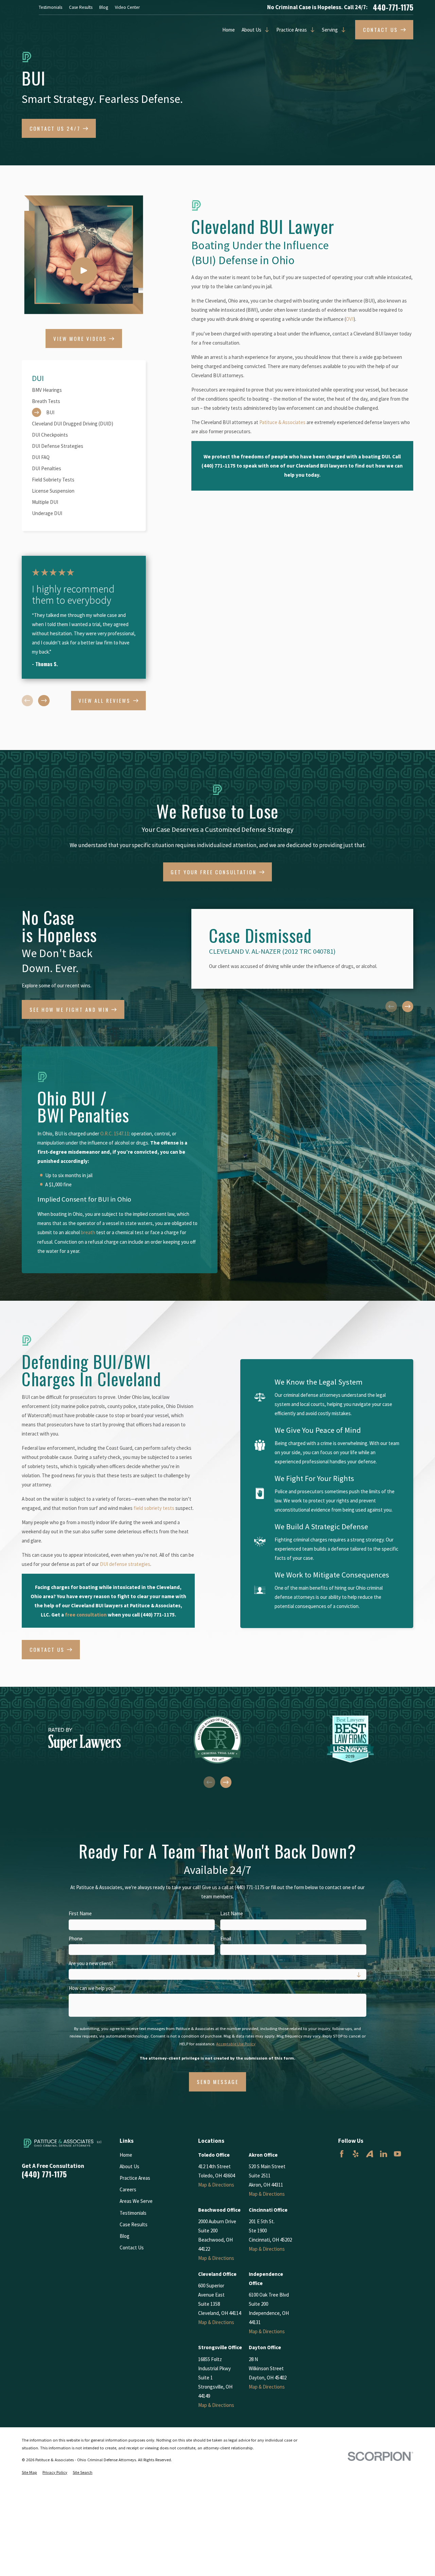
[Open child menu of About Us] (265, 30)
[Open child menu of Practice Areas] (311, 30)
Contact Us (132, 2248)
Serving (330, 30)
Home (229, 30)
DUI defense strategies (125, 1564)
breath (88, 1232)
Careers (128, 2189)
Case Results (81, 7)
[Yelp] (356, 2154)
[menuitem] (84, 390)
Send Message (217, 2082)
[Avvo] (370, 2154)
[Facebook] (342, 2154)
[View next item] (44, 701)
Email (226, 1939)
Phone (76, 1939)
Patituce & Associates (282, 422)
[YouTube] (397, 2154)
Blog (104, 7)
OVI (350, 319)
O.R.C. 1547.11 (114, 1134)
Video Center (127, 7)
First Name (80, 1914)
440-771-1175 (393, 7)
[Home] (63, 2143)
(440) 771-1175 (44, 2174)
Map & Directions (216, 2185)
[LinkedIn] (384, 2154)
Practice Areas (292, 30)
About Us (251, 30)
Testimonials (50, 7)
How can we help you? (92, 1988)
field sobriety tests (154, 1508)
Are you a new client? (91, 1963)
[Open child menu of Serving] (342, 30)
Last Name (232, 1914)
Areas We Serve (136, 2201)
